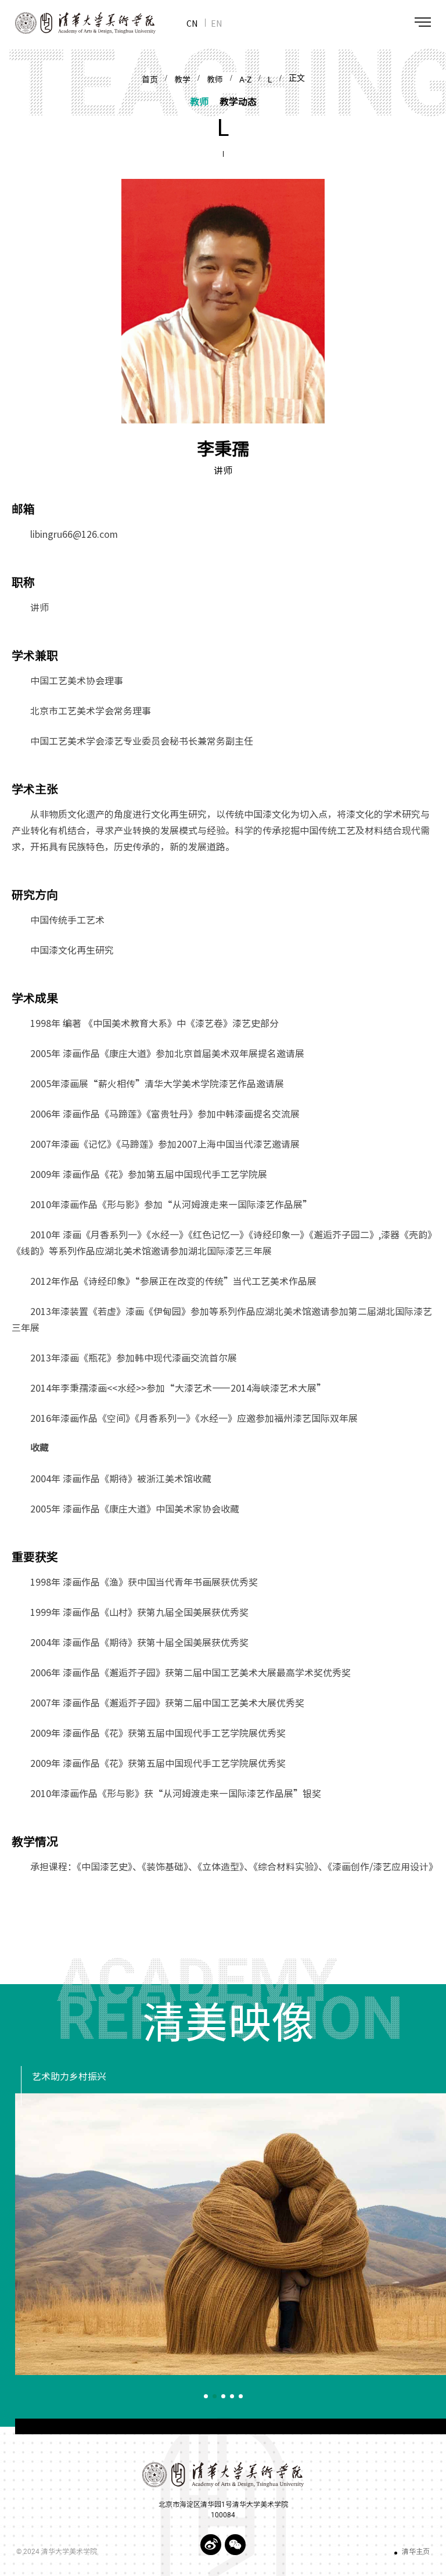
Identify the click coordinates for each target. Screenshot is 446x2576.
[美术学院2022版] (78, 23)
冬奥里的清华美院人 (74, 2077)
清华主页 (416, 2552)
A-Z (245, 80)
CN (192, 23)
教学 (182, 80)
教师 (215, 80)
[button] (206, 2396)
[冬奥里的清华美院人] (231, 2234)
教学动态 (238, 101)
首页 (150, 80)
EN (216, 23)
